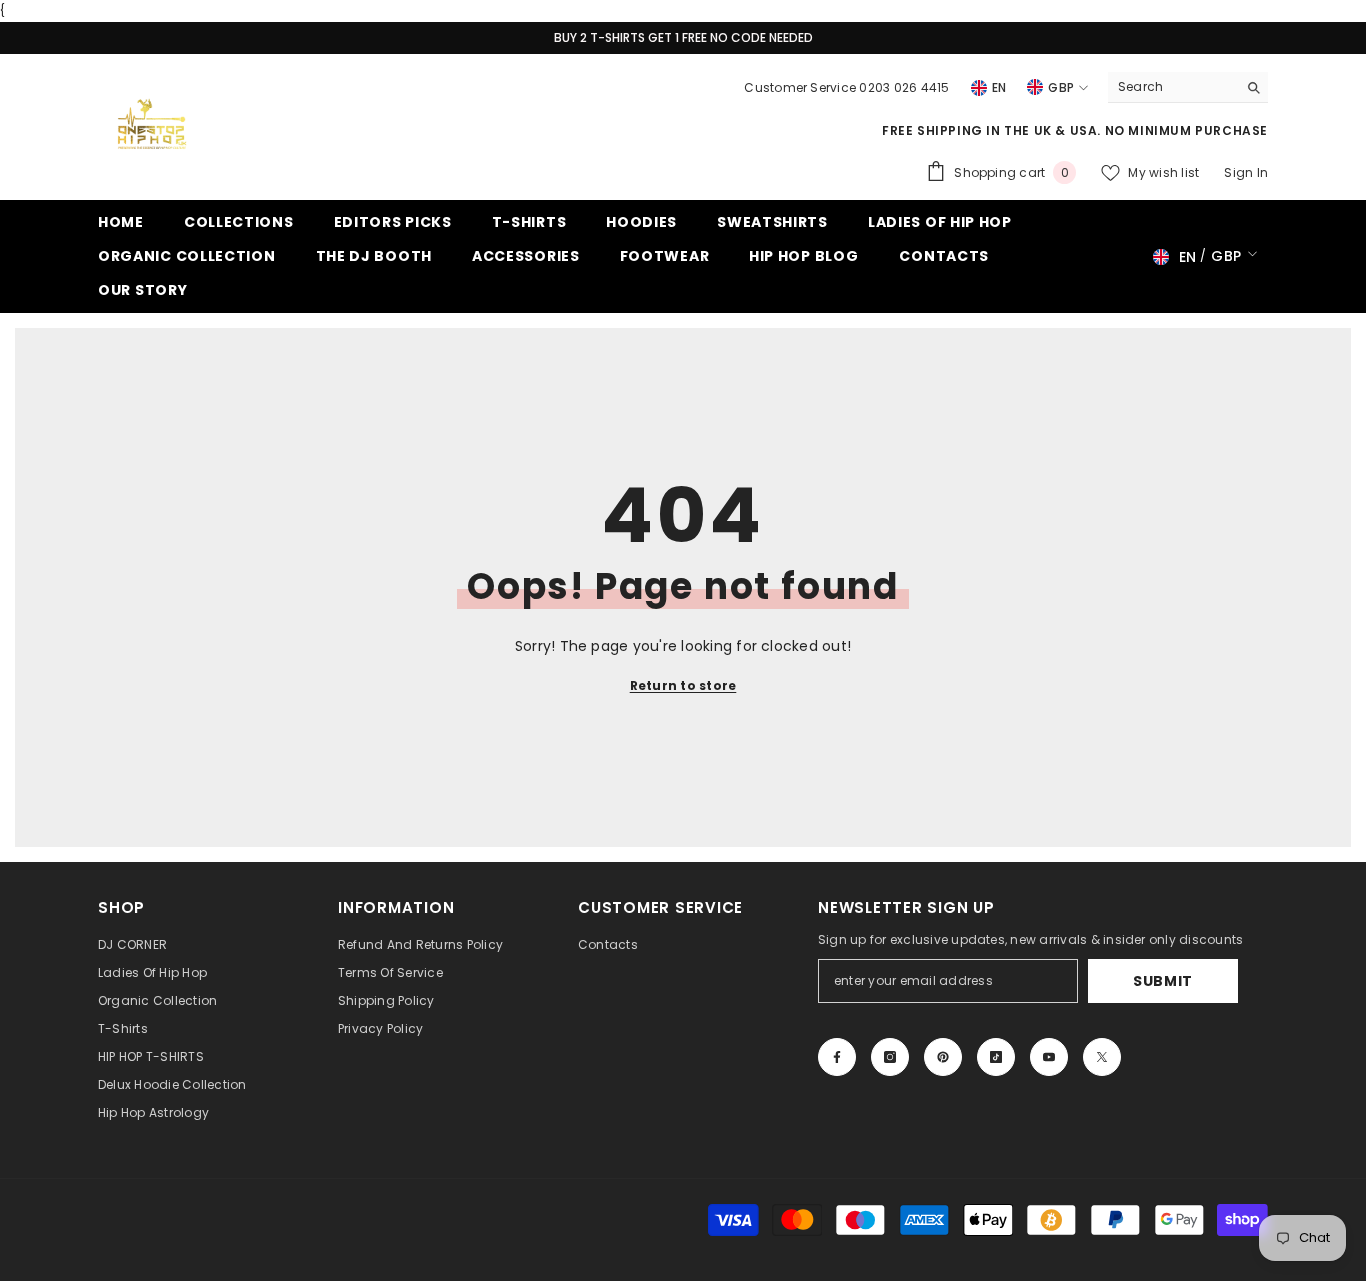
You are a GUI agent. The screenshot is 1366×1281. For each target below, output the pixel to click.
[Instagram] (890, 1057)
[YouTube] (1049, 1057)
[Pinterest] (943, 1057)
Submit (1163, 981)
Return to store (683, 685)
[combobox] (1172, 87)
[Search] (1188, 87)
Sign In (1246, 172)
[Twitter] (1102, 1057)
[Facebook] (837, 1057)
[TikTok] (996, 1057)
